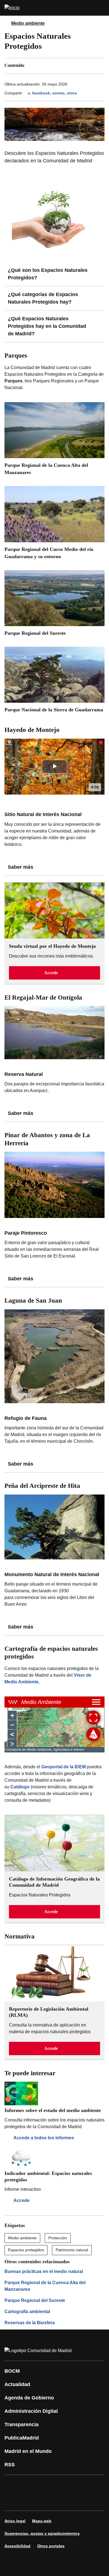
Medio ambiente (28, 23)
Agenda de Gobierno (29, 2398)
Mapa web (42, 2521)
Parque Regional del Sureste (35, 2300)
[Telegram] (46, 2501)
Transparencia (22, 2424)
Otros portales (51, 2546)
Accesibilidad (17, 2546)
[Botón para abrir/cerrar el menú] (101, 8)
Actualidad (17, 2384)
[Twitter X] (46, 2485)
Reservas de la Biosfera (30, 2323)
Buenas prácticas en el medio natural (44, 2271)
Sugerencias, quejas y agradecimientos (42, 2533)
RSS (10, 2465)
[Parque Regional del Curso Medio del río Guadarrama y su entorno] (54, 525)
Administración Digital (31, 2411)
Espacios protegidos (26, 2250)
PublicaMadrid (22, 2438)
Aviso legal (15, 2521)
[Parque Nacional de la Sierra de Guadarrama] (54, 682)
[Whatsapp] (96, 2485)
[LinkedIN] (79, 2485)
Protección (58, 2238)
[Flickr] (29, 2501)
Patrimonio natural (72, 2250)
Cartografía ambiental (27, 2312)
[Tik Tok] (12, 2501)
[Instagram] (29, 2485)
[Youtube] (63, 2485)
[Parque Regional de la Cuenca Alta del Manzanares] (54, 441)
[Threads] (63, 2501)
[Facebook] (12, 2485)
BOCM (12, 2371)
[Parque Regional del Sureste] (54, 605)
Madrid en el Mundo (28, 2451)
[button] (54, 973)
